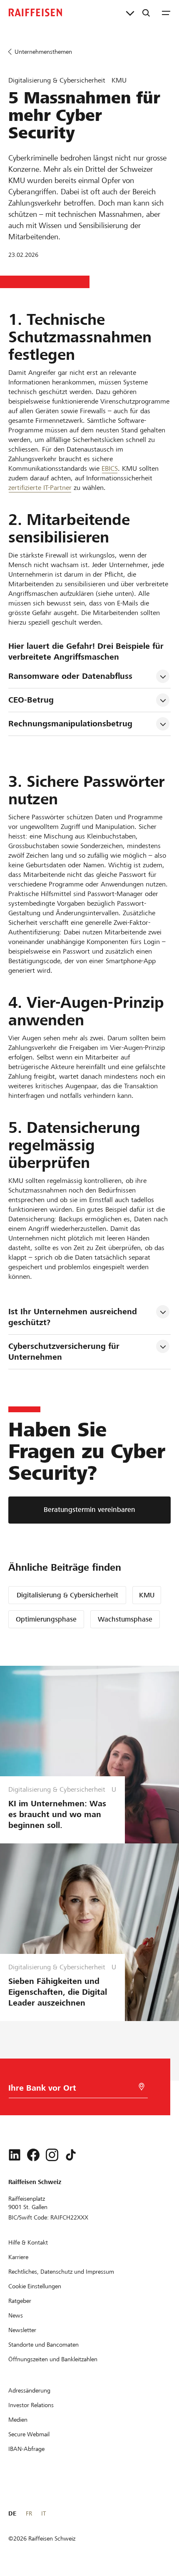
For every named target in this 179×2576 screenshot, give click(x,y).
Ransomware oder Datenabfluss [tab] (70, 676)
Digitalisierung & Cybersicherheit (67, 1595)
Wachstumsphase (125, 1619)
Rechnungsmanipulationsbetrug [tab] (70, 724)
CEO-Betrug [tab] (31, 700)
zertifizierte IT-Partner (40, 488)
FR (29, 2513)
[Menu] (166, 13)
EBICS (110, 468)
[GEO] (142, 2087)
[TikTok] (71, 2155)
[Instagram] (52, 2155)
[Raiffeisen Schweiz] (35, 13)
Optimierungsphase (46, 1619)
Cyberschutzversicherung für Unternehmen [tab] (65, 1352)
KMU (147, 1595)
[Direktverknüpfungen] (130, 13)
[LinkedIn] (15, 2155)
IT (44, 2513)
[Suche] (146, 13)
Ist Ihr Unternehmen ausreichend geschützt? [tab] (74, 1317)
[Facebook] (33, 2155)
